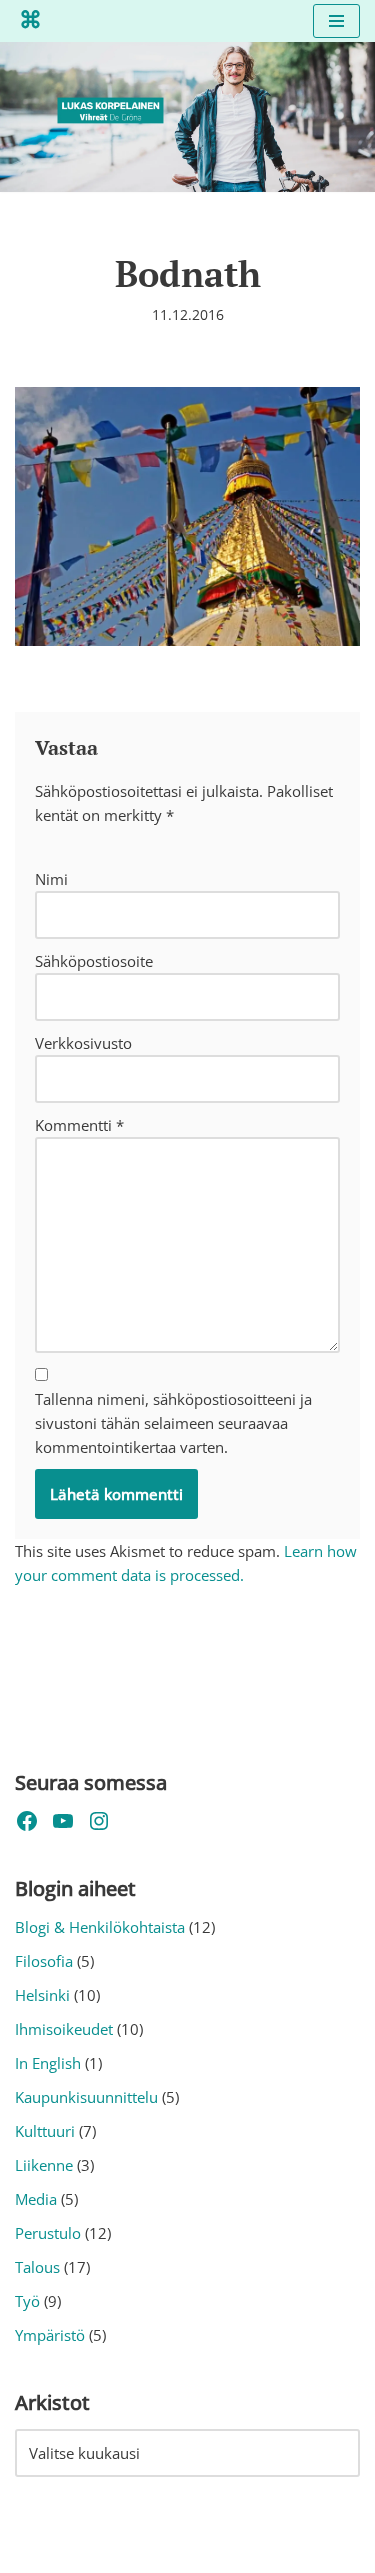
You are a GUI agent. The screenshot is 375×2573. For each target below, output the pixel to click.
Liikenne (44, 2165)
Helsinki (42, 1995)
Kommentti (79, 1125)
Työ (27, 2301)
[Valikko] (336, 21)
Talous (37, 2267)
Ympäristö (50, 2335)
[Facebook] (27, 1821)
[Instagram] (99, 1821)
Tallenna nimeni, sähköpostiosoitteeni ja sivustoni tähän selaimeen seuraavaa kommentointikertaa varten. (173, 1423)
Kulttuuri (45, 2131)
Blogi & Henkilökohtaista (100, 1927)
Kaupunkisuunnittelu (86, 2097)
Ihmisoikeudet (64, 2029)
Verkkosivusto (83, 1043)
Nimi (51, 879)
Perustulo (48, 2233)
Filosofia (44, 1961)
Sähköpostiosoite (94, 961)
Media (36, 2199)
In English (48, 2063)
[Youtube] (63, 1821)
